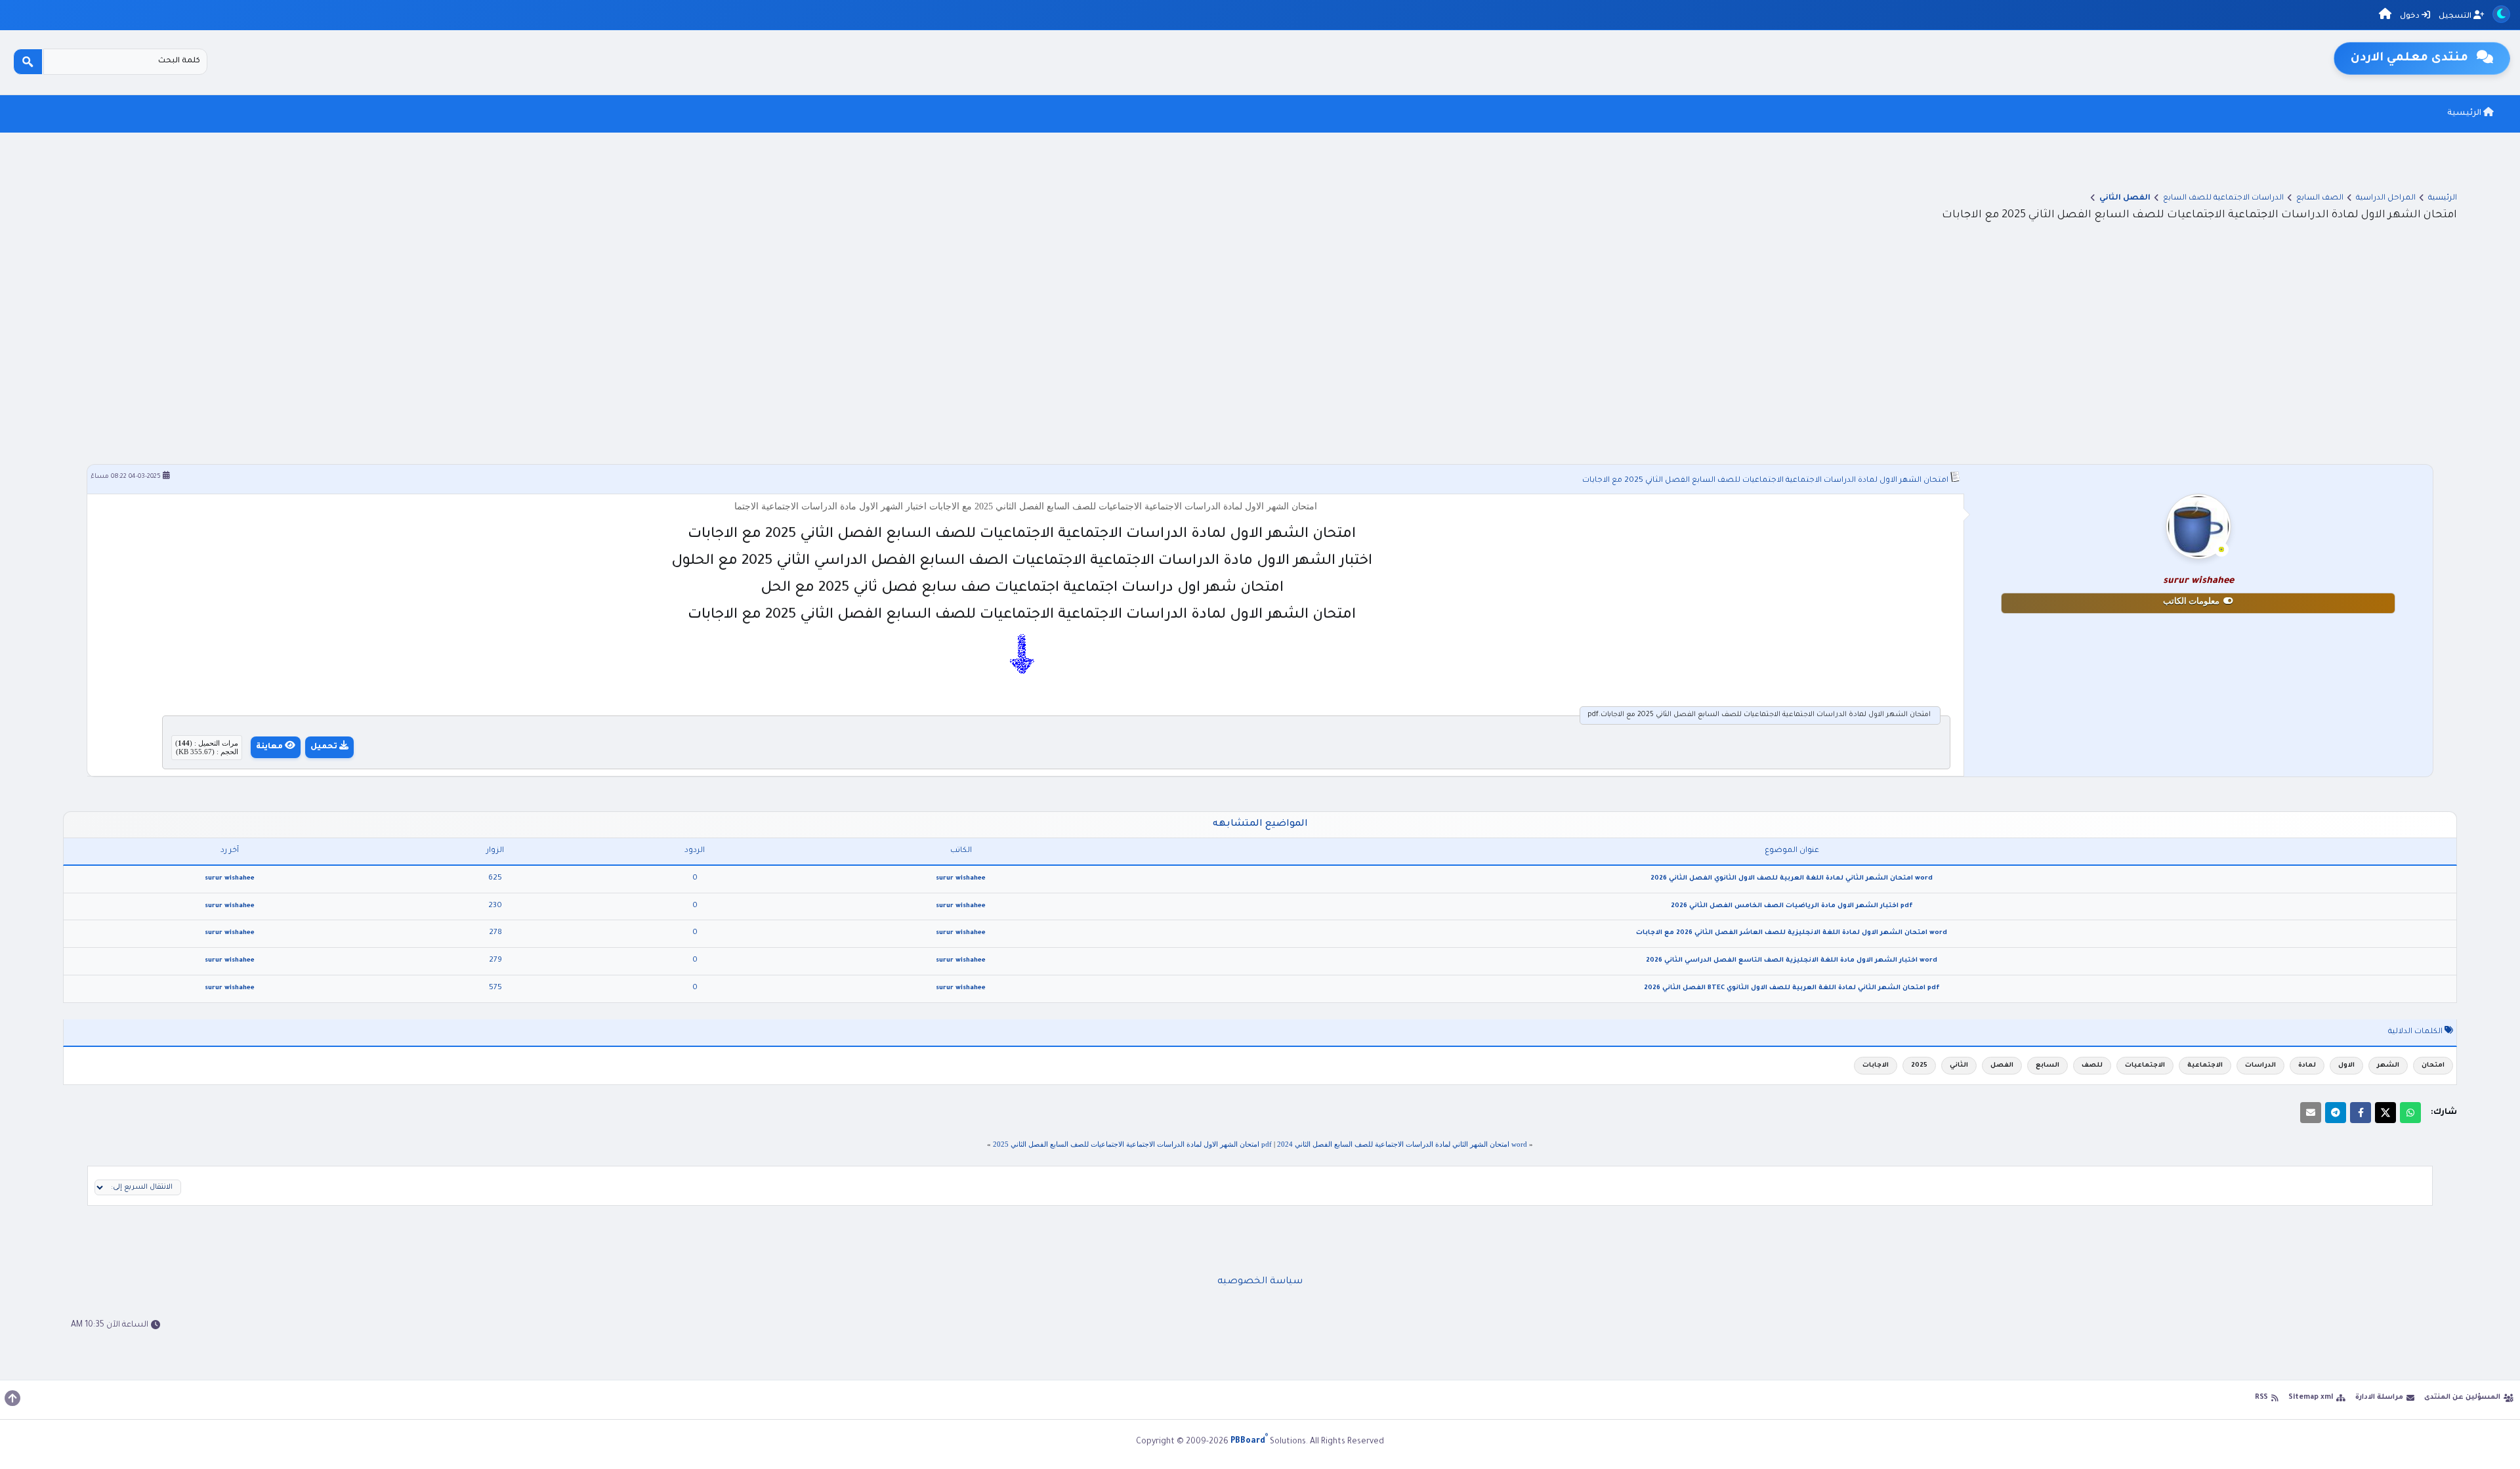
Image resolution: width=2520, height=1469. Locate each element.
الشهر (2388, 1066)
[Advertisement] (1260, 343)
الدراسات (2260, 1066)
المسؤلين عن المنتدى (2462, 1397)
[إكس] (2385, 1113)
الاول (2346, 1066)
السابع (2047, 1066)
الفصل (2002, 1066)
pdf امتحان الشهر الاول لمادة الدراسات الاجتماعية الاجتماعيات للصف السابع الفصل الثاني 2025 (1132, 1144)
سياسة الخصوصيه (1260, 1282)
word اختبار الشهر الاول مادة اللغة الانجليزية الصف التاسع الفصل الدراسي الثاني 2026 (1792, 961)
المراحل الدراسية (2386, 199)
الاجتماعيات (2145, 1066)
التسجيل (2456, 17)
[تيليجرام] (2336, 1113)
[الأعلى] (12, 1398)
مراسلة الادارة (2379, 1397)
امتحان (2433, 1066)
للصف (2092, 1066)
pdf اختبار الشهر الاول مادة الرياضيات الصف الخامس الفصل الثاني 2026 (1792, 906)
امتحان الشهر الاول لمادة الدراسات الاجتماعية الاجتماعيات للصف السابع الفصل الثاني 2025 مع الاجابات (1765, 481)
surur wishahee (961, 879)
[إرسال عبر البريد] (2311, 1113)
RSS (2261, 1397)
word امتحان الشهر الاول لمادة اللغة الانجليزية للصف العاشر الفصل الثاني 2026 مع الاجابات (1792, 933)
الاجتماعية (2205, 1066)
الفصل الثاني (2125, 199)
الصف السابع (2320, 199)
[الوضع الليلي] (2501, 14)
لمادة (2307, 1066)
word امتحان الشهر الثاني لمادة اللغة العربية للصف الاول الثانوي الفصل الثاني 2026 (1792, 879)
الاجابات (1876, 1066)
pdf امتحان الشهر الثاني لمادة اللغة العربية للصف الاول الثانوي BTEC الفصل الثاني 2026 (1792, 988)
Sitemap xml (2311, 1397)
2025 (1919, 1066)
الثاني (1959, 1066)
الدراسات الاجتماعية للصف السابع (2223, 199)
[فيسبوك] (2361, 1113)
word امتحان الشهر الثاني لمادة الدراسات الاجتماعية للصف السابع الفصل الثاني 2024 (1402, 1144)
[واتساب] (2410, 1113)
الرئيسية (2465, 114)
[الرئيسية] (2385, 16)
